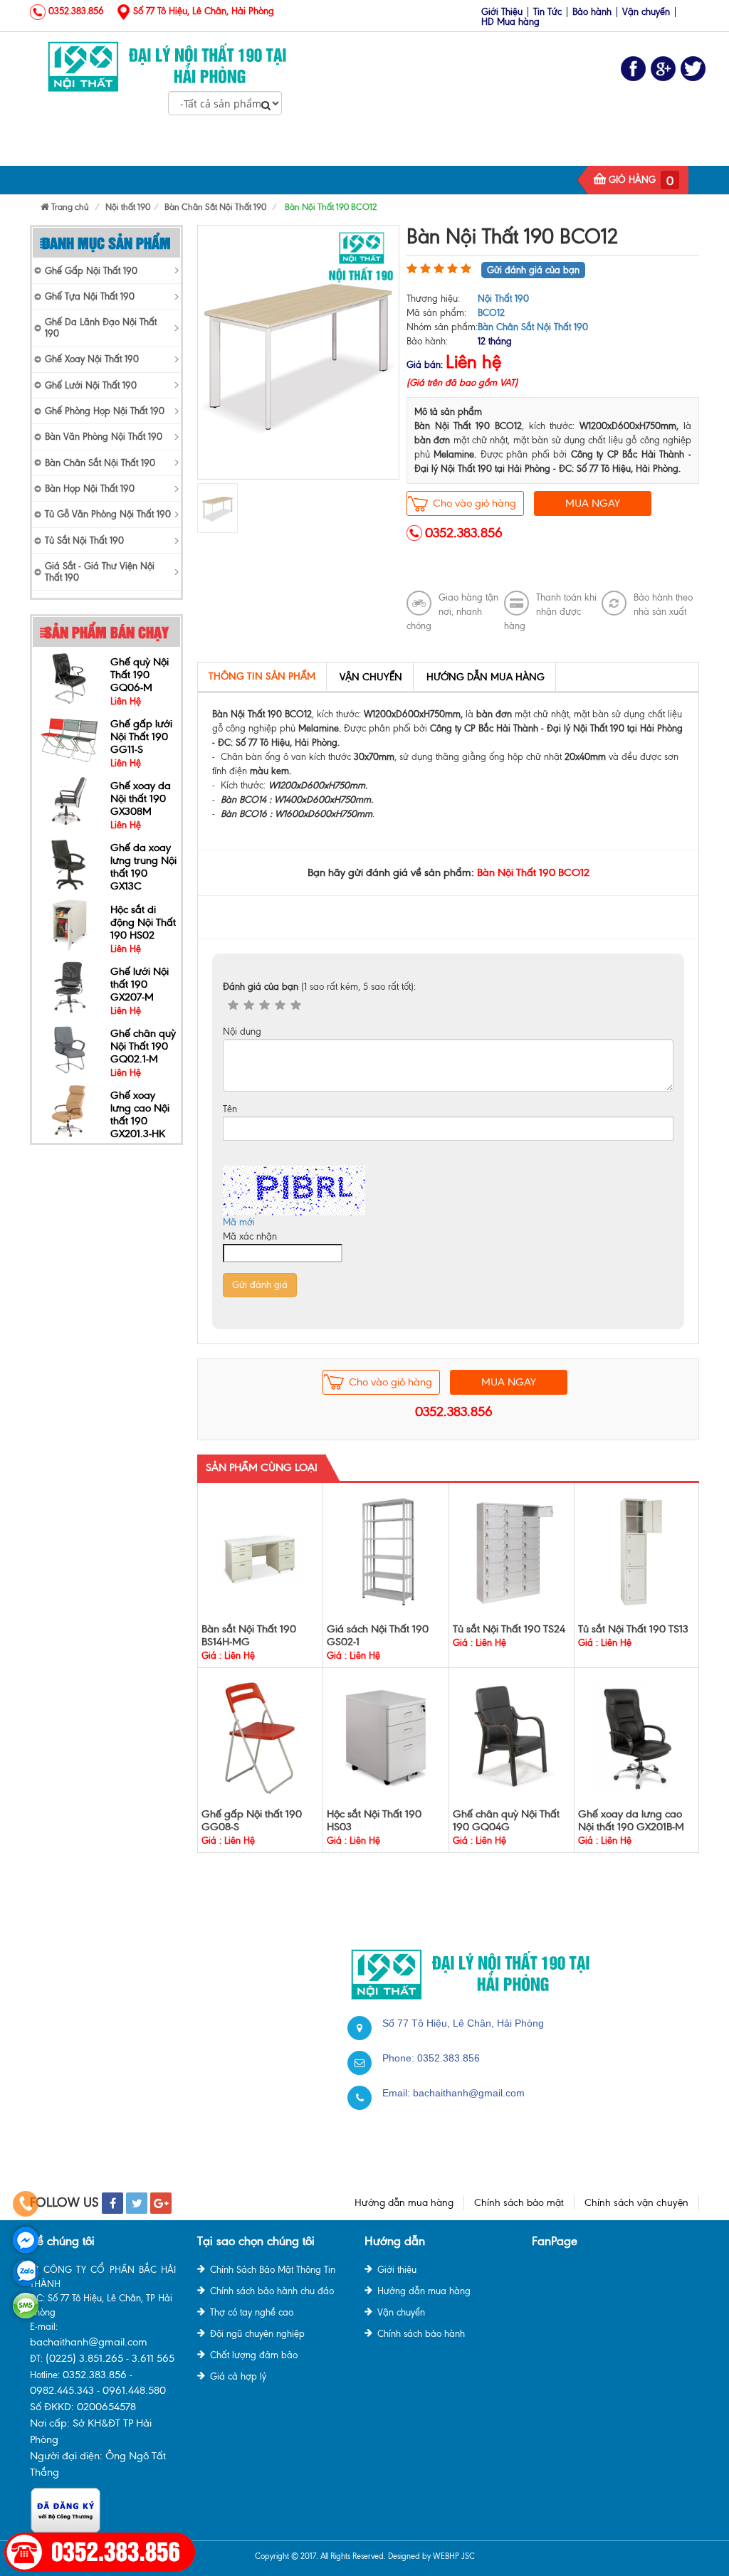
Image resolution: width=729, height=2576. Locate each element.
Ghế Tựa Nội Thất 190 (90, 296)
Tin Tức (547, 12)
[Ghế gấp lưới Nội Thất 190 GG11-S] (69, 677)
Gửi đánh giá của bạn (533, 270)
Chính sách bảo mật (519, 2203)
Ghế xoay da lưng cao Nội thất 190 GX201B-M (631, 1820)
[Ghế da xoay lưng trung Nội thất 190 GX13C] (69, 801)
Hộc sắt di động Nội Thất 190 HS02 (143, 860)
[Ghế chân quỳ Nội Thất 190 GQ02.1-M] (69, 987)
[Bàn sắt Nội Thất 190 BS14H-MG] (260, 1552)
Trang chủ (80, 152)
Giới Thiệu (502, 12)
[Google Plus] (663, 69)
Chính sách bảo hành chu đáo (272, 2291)
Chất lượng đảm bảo (254, 2355)
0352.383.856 (464, 533)
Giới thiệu (397, 2270)
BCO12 (491, 313)
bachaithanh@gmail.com (469, 2093)
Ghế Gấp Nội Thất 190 (271, 152)
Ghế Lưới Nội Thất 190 (402, 152)
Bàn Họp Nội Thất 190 (90, 489)
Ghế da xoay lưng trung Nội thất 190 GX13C (143, 805)
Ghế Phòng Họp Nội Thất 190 (105, 411)
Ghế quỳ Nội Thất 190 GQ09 (140, 1108)
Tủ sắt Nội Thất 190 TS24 (509, 1629)
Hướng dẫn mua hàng (404, 2203)
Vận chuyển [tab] (371, 677)
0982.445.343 (62, 2390)
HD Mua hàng (510, 22)
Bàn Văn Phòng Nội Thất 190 (104, 437)
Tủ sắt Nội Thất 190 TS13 (633, 1629)
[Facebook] (633, 69)
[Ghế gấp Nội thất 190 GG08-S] (260, 1737)
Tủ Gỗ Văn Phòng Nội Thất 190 (108, 514)
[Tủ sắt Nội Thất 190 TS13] (637, 1552)
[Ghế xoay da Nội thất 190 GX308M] (69, 739)
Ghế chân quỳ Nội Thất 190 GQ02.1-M (143, 984)
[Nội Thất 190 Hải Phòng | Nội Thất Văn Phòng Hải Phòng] (168, 50)
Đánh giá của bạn (319, 987)
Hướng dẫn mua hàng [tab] (486, 677)
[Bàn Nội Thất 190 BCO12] (298, 351)
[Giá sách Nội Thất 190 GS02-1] (386, 1552)
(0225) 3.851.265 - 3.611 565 (110, 2358)
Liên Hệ (618, 152)
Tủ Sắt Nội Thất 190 (529, 152)
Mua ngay (593, 503)
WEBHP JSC (454, 2556)
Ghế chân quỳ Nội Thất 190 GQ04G (506, 1820)
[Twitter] (693, 69)
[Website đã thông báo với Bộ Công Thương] (65, 2509)
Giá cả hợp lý (238, 2376)
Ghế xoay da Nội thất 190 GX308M (141, 737)
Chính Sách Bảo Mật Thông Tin (273, 2270)
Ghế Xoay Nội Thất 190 (92, 359)
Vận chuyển (646, 12)
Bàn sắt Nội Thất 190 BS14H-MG (249, 1635)
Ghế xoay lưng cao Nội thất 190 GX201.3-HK (140, 1052)
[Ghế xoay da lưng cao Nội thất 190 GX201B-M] (636, 1736)
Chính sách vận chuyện (636, 2203)
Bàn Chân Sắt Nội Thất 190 (100, 463)
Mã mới (239, 1222)
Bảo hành (592, 12)
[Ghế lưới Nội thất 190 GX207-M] (69, 925)
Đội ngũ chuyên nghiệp (257, 2334)
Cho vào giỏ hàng (474, 503)
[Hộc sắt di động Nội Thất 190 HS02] (69, 863)
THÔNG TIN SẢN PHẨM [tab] (262, 676)
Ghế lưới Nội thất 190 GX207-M (140, 922)
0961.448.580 (134, 2390)
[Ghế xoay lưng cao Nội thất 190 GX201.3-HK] (69, 1049)
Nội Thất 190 (163, 152)
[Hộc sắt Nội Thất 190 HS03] (386, 1737)
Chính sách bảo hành (421, 2334)
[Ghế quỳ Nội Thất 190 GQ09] (70, 1110)
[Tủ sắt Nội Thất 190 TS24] (512, 1552)
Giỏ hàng (632, 180)
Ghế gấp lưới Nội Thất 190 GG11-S (141, 675)
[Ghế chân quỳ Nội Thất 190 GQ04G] (512, 1737)
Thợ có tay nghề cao (252, 2312)
